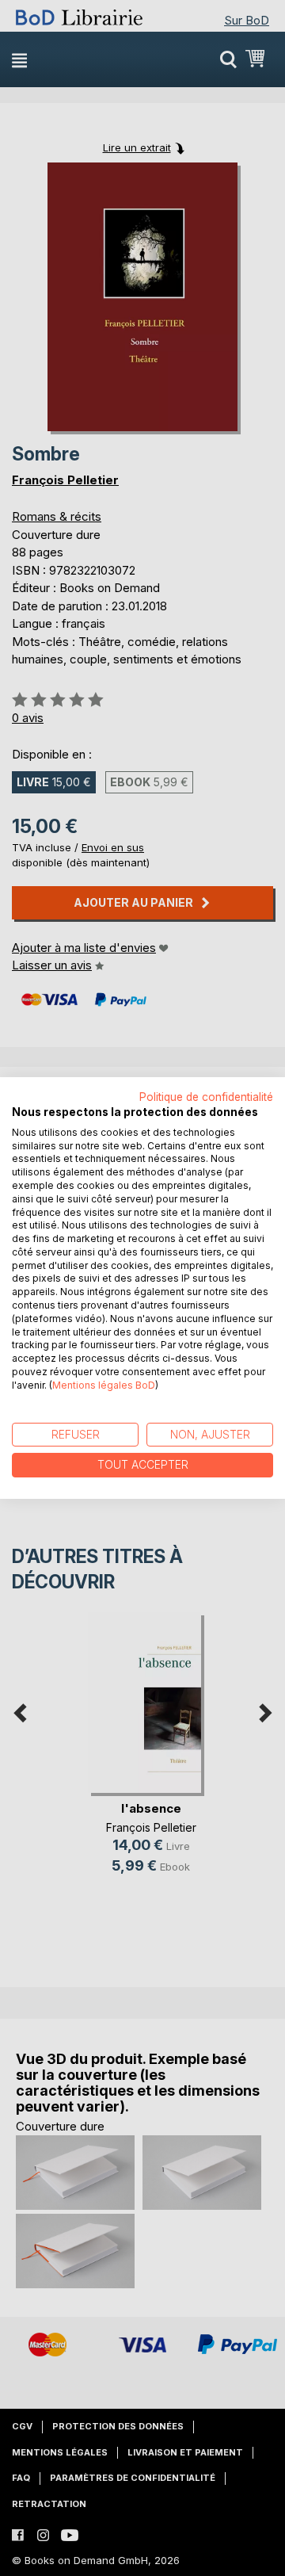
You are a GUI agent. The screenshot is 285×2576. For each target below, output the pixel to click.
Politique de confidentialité (206, 1097)
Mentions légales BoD (104, 1385)
